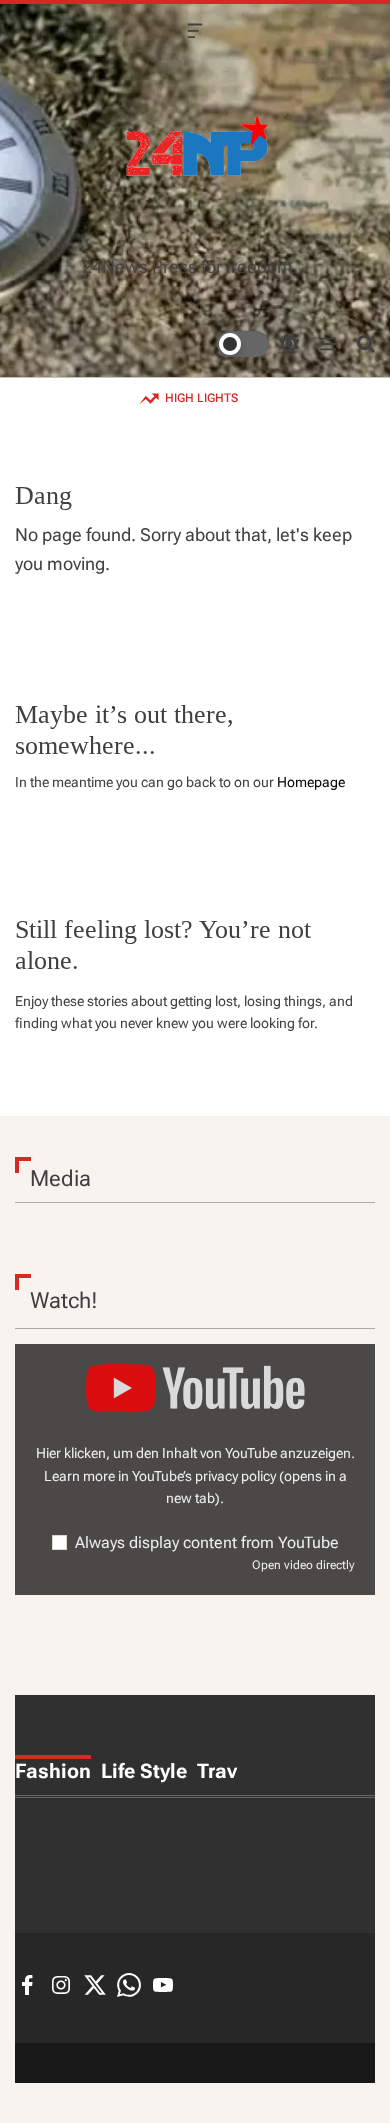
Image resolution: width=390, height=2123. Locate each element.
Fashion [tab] (53, 1771)
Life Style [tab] (144, 1771)
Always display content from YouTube (207, 1542)
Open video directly (303, 1565)
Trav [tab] (217, 1771)
